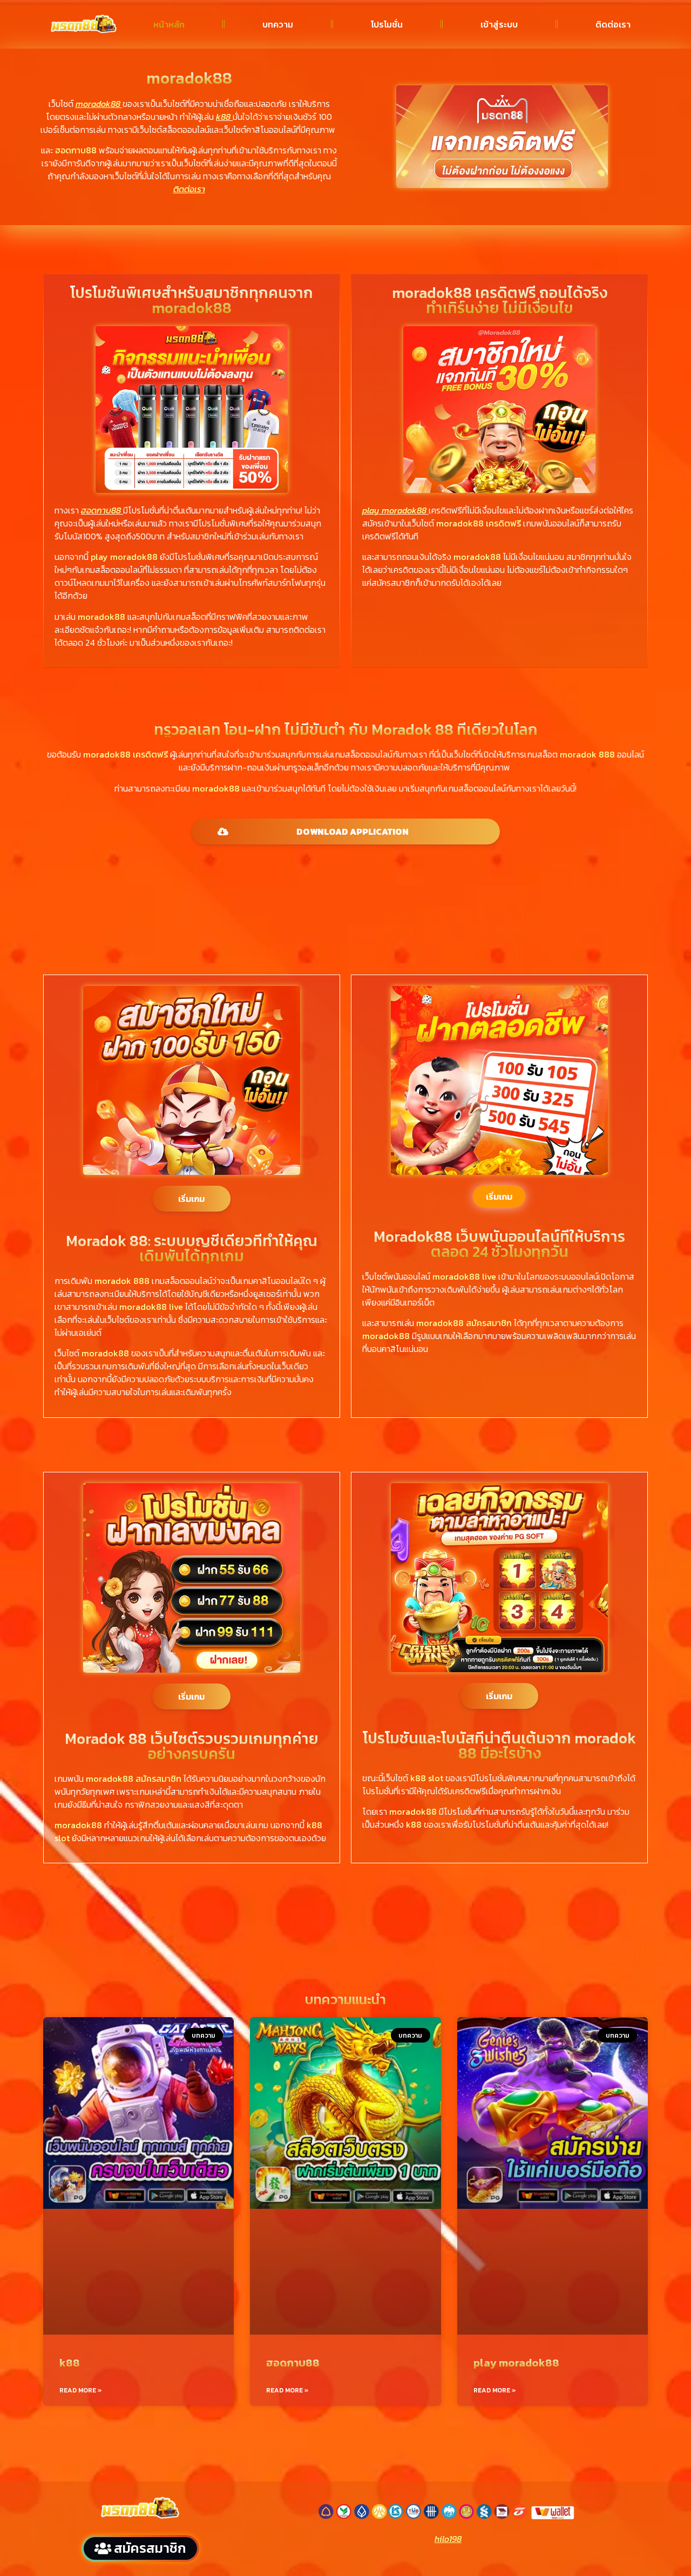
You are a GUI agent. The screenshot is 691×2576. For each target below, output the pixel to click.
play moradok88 (516, 2363)
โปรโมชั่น (387, 24)
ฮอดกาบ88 (293, 2363)
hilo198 (448, 2539)
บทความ (278, 24)
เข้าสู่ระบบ (499, 24)
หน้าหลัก (169, 24)
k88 (70, 2363)
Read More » (81, 2390)
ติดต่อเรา (613, 24)
